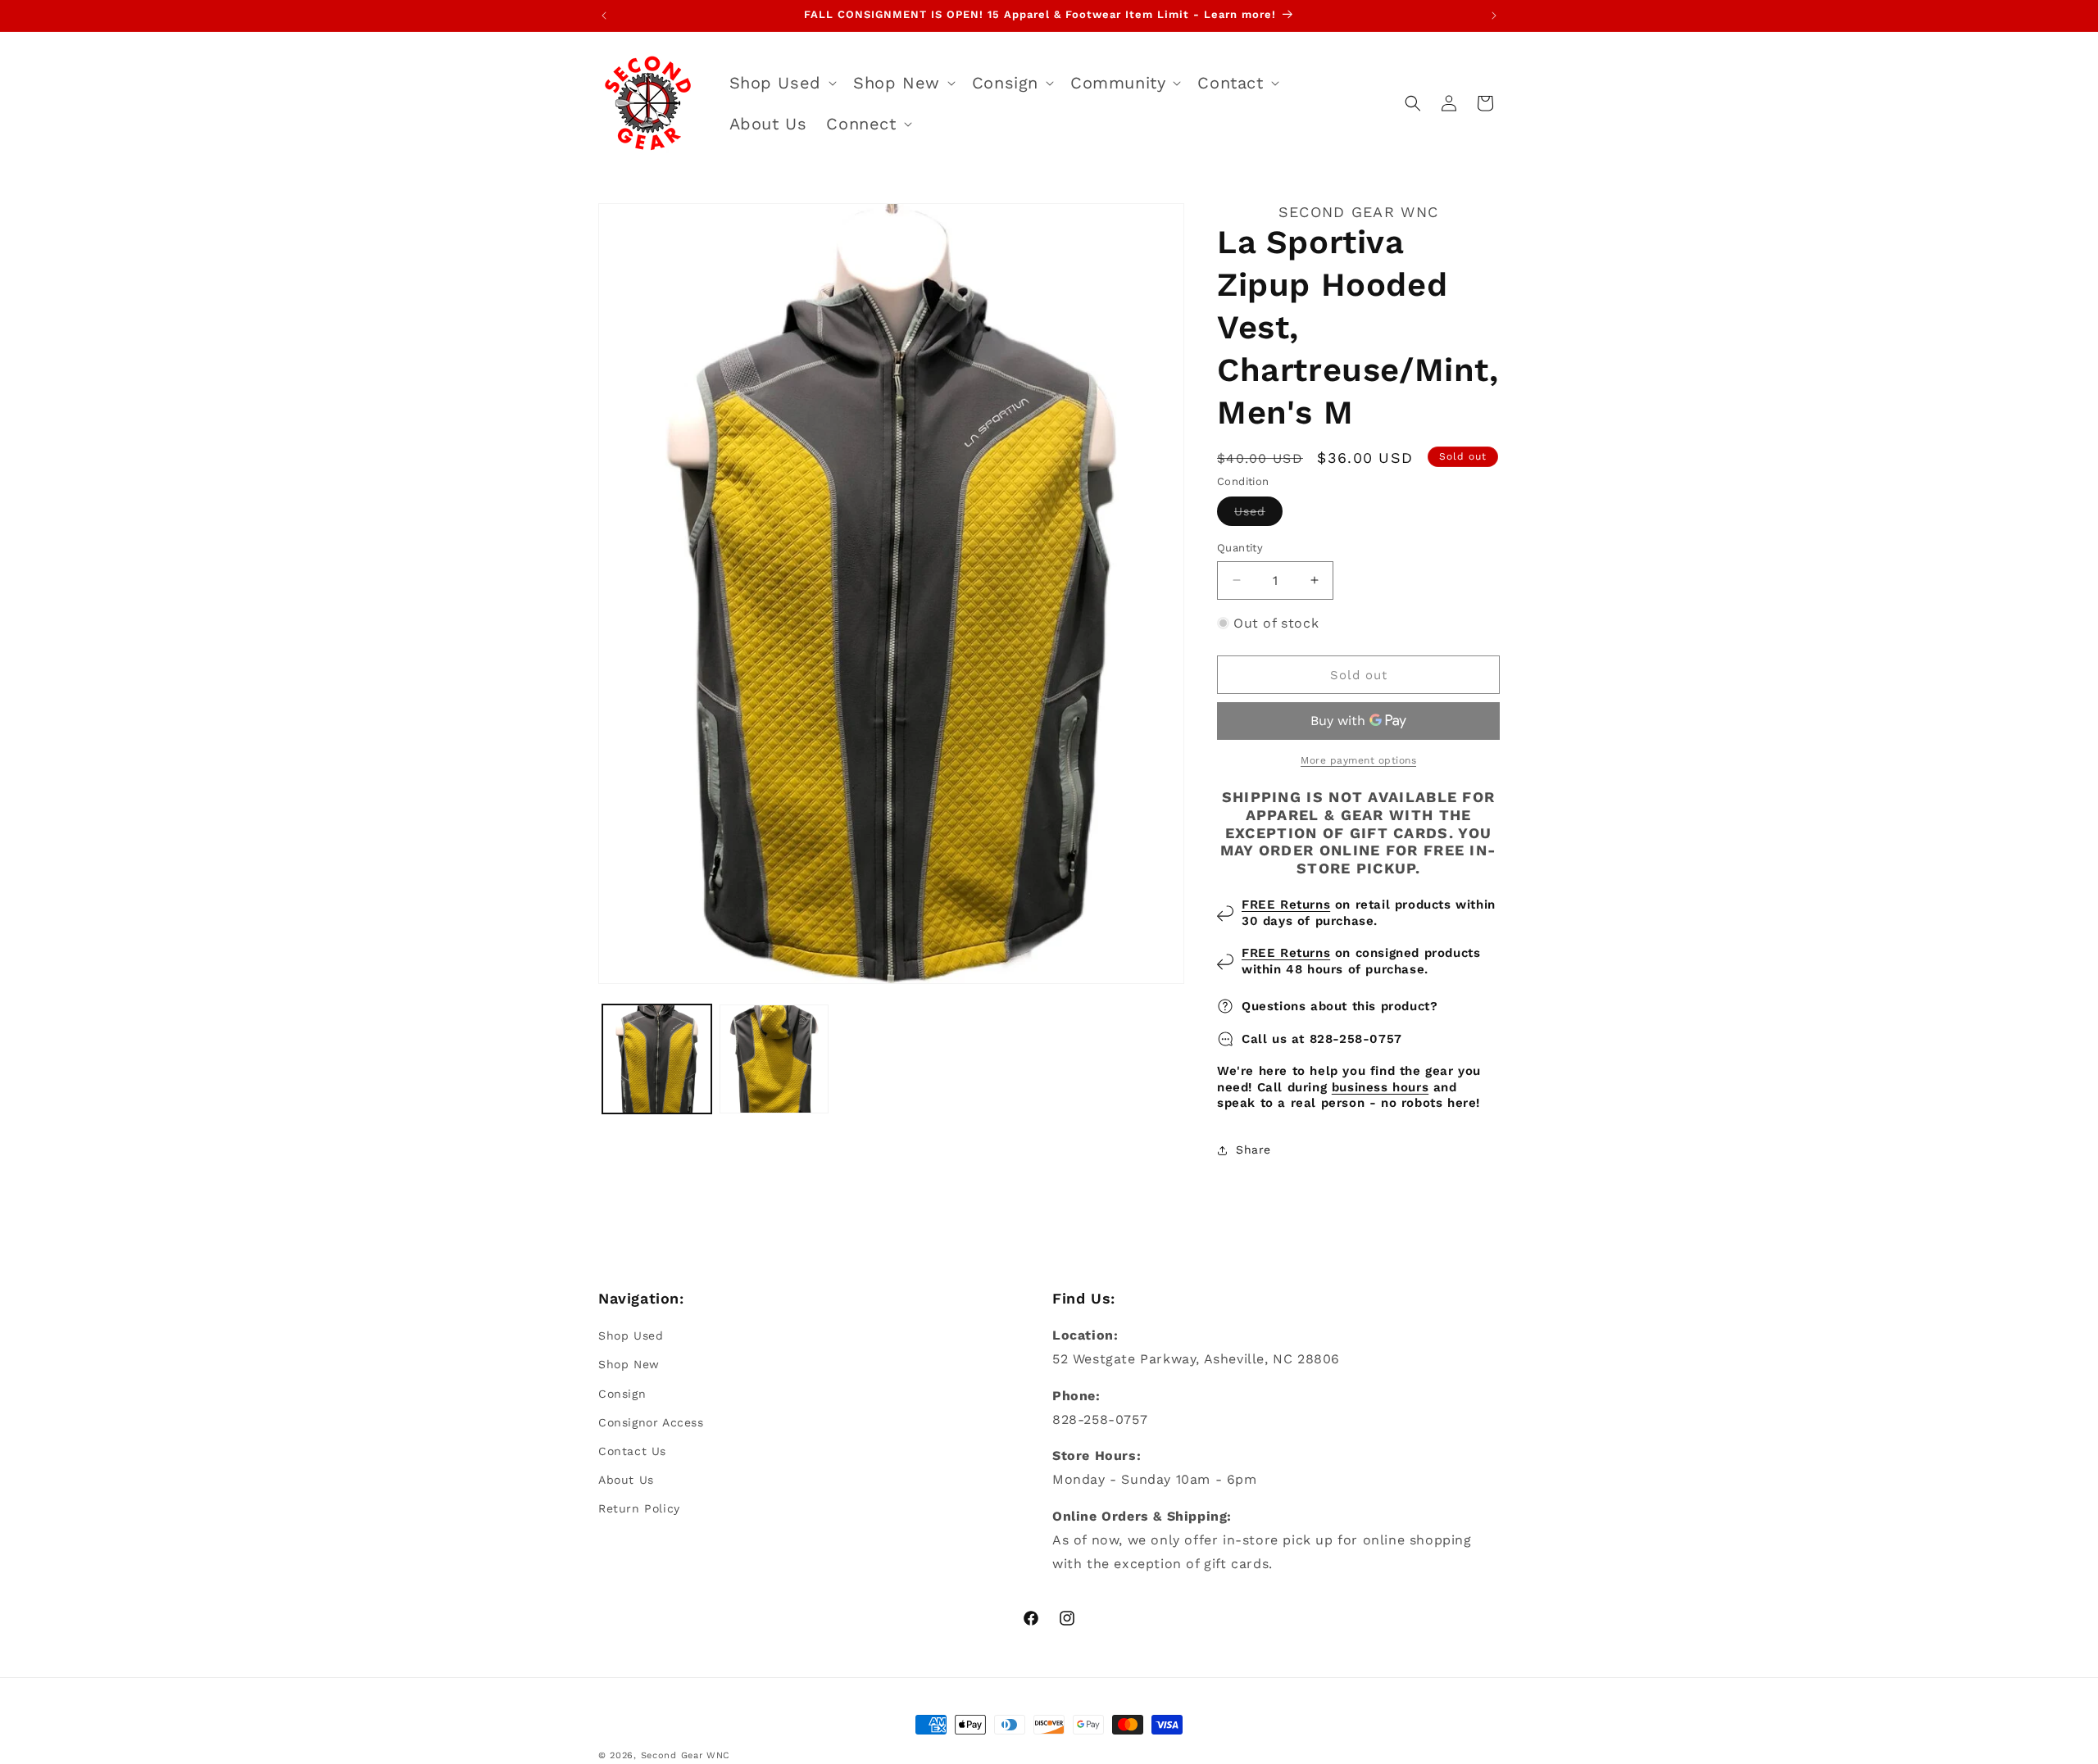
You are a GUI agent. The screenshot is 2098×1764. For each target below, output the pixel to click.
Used (1258, 515)
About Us (626, 1480)
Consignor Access (651, 1422)
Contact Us (632, 1451)
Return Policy (639, 1508)
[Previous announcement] (604, 16)
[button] (781, 83)
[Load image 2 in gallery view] (774, 1059)
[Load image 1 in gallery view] (657, 1059)
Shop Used (631, 1335)
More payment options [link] (1358, 760)
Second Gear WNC (686, 1755)
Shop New (629, 1364)
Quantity (1240, 548)
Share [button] (1253, 1150)
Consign (622, 1394)
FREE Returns (1286, 905)
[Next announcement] (1494, 16)
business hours (1380, 1087)
